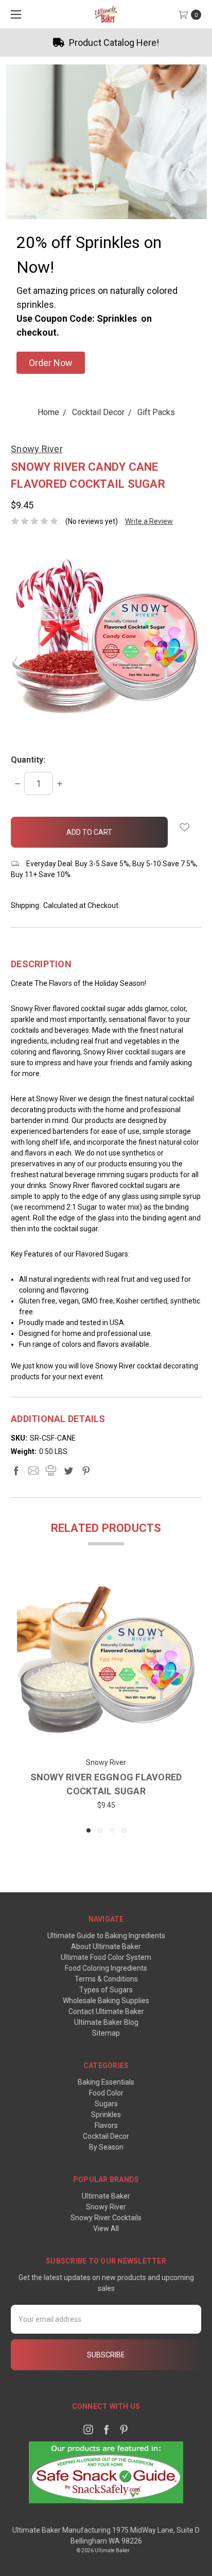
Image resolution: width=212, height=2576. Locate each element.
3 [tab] (112, 1830)
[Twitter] (68, 1471)
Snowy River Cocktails (106, 2218)
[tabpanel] (106, 1695)
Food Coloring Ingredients (106, 1968)
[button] (51, 363)
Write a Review (149, 521)
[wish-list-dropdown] (184, 827)
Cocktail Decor (106, 2136)
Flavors (106, 2125)
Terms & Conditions (106, 1979)
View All (106, 2228)
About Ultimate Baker (106, 1946)
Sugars (106, 2104)
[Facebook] (16, 1471)
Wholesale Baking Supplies (106, 2001)
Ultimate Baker (106, 2196)
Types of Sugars (106, 1990)
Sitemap (106, 2033)
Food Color (106, 2093)
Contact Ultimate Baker (106, 2011)
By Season (106, 2147)
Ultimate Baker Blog (106, 2022)
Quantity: (28, 760)
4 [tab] (124, 1830)
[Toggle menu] (14, 14)
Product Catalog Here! (113, 43)
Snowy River (106, 2207)
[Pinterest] (86, 1471)
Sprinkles (106, 2115)
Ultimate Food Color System (106, 1957)
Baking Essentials (106, 2082)
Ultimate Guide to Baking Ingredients (106, 1936)
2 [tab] (100, 1830)
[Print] (51, 1471)
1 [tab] (89, 1830)
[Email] (33, 1471)
